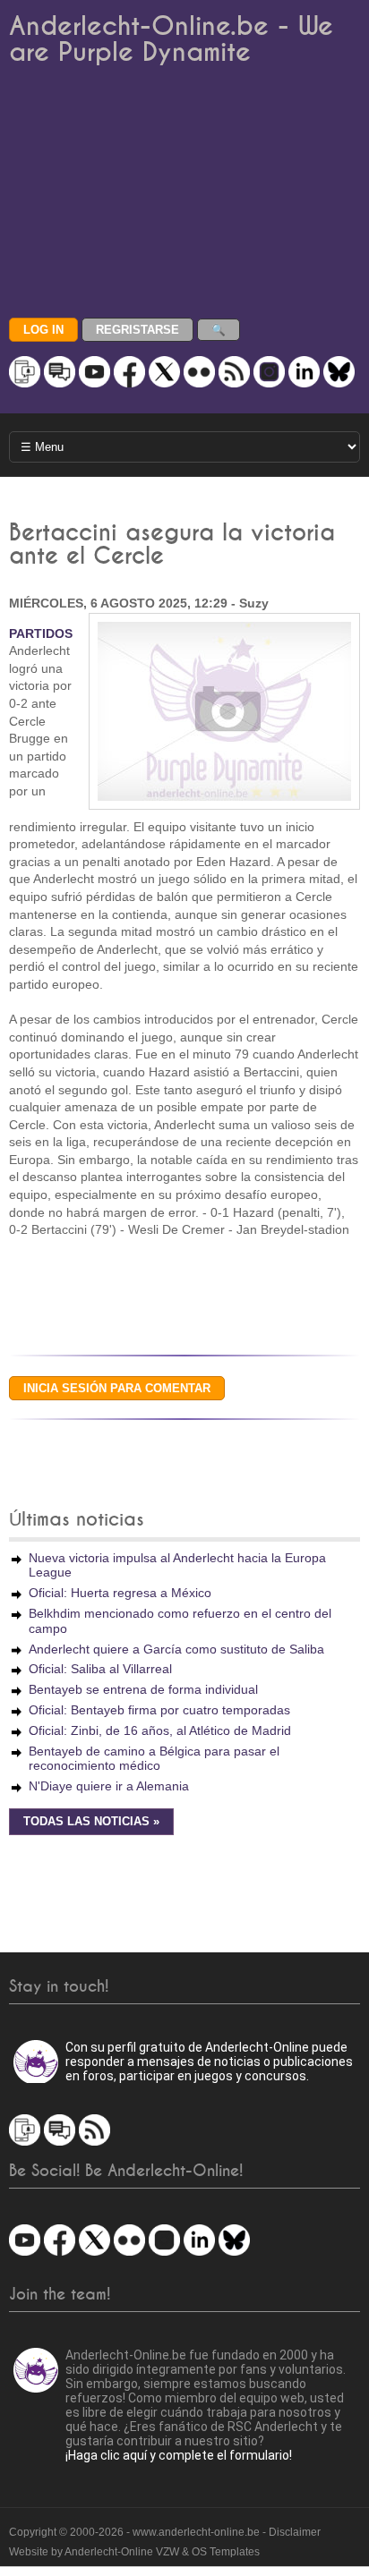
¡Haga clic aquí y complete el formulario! (179, 2455)
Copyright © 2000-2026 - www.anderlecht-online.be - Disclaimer (165, 2532)
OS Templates (226, 2552)
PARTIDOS (41, 633)
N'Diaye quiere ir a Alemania (109, 1786)
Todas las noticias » (91, 1822)
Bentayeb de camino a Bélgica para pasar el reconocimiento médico (154, 1759)
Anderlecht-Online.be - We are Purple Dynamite (171, 39)
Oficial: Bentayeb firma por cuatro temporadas (159, 1710)
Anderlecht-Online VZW (122, 2552)
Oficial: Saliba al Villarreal (100, 1669)
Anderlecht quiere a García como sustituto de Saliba (176, 1649)
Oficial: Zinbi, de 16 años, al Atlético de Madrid (160, 1730)
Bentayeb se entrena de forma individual (143, 1689)
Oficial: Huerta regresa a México (120, 1593)
